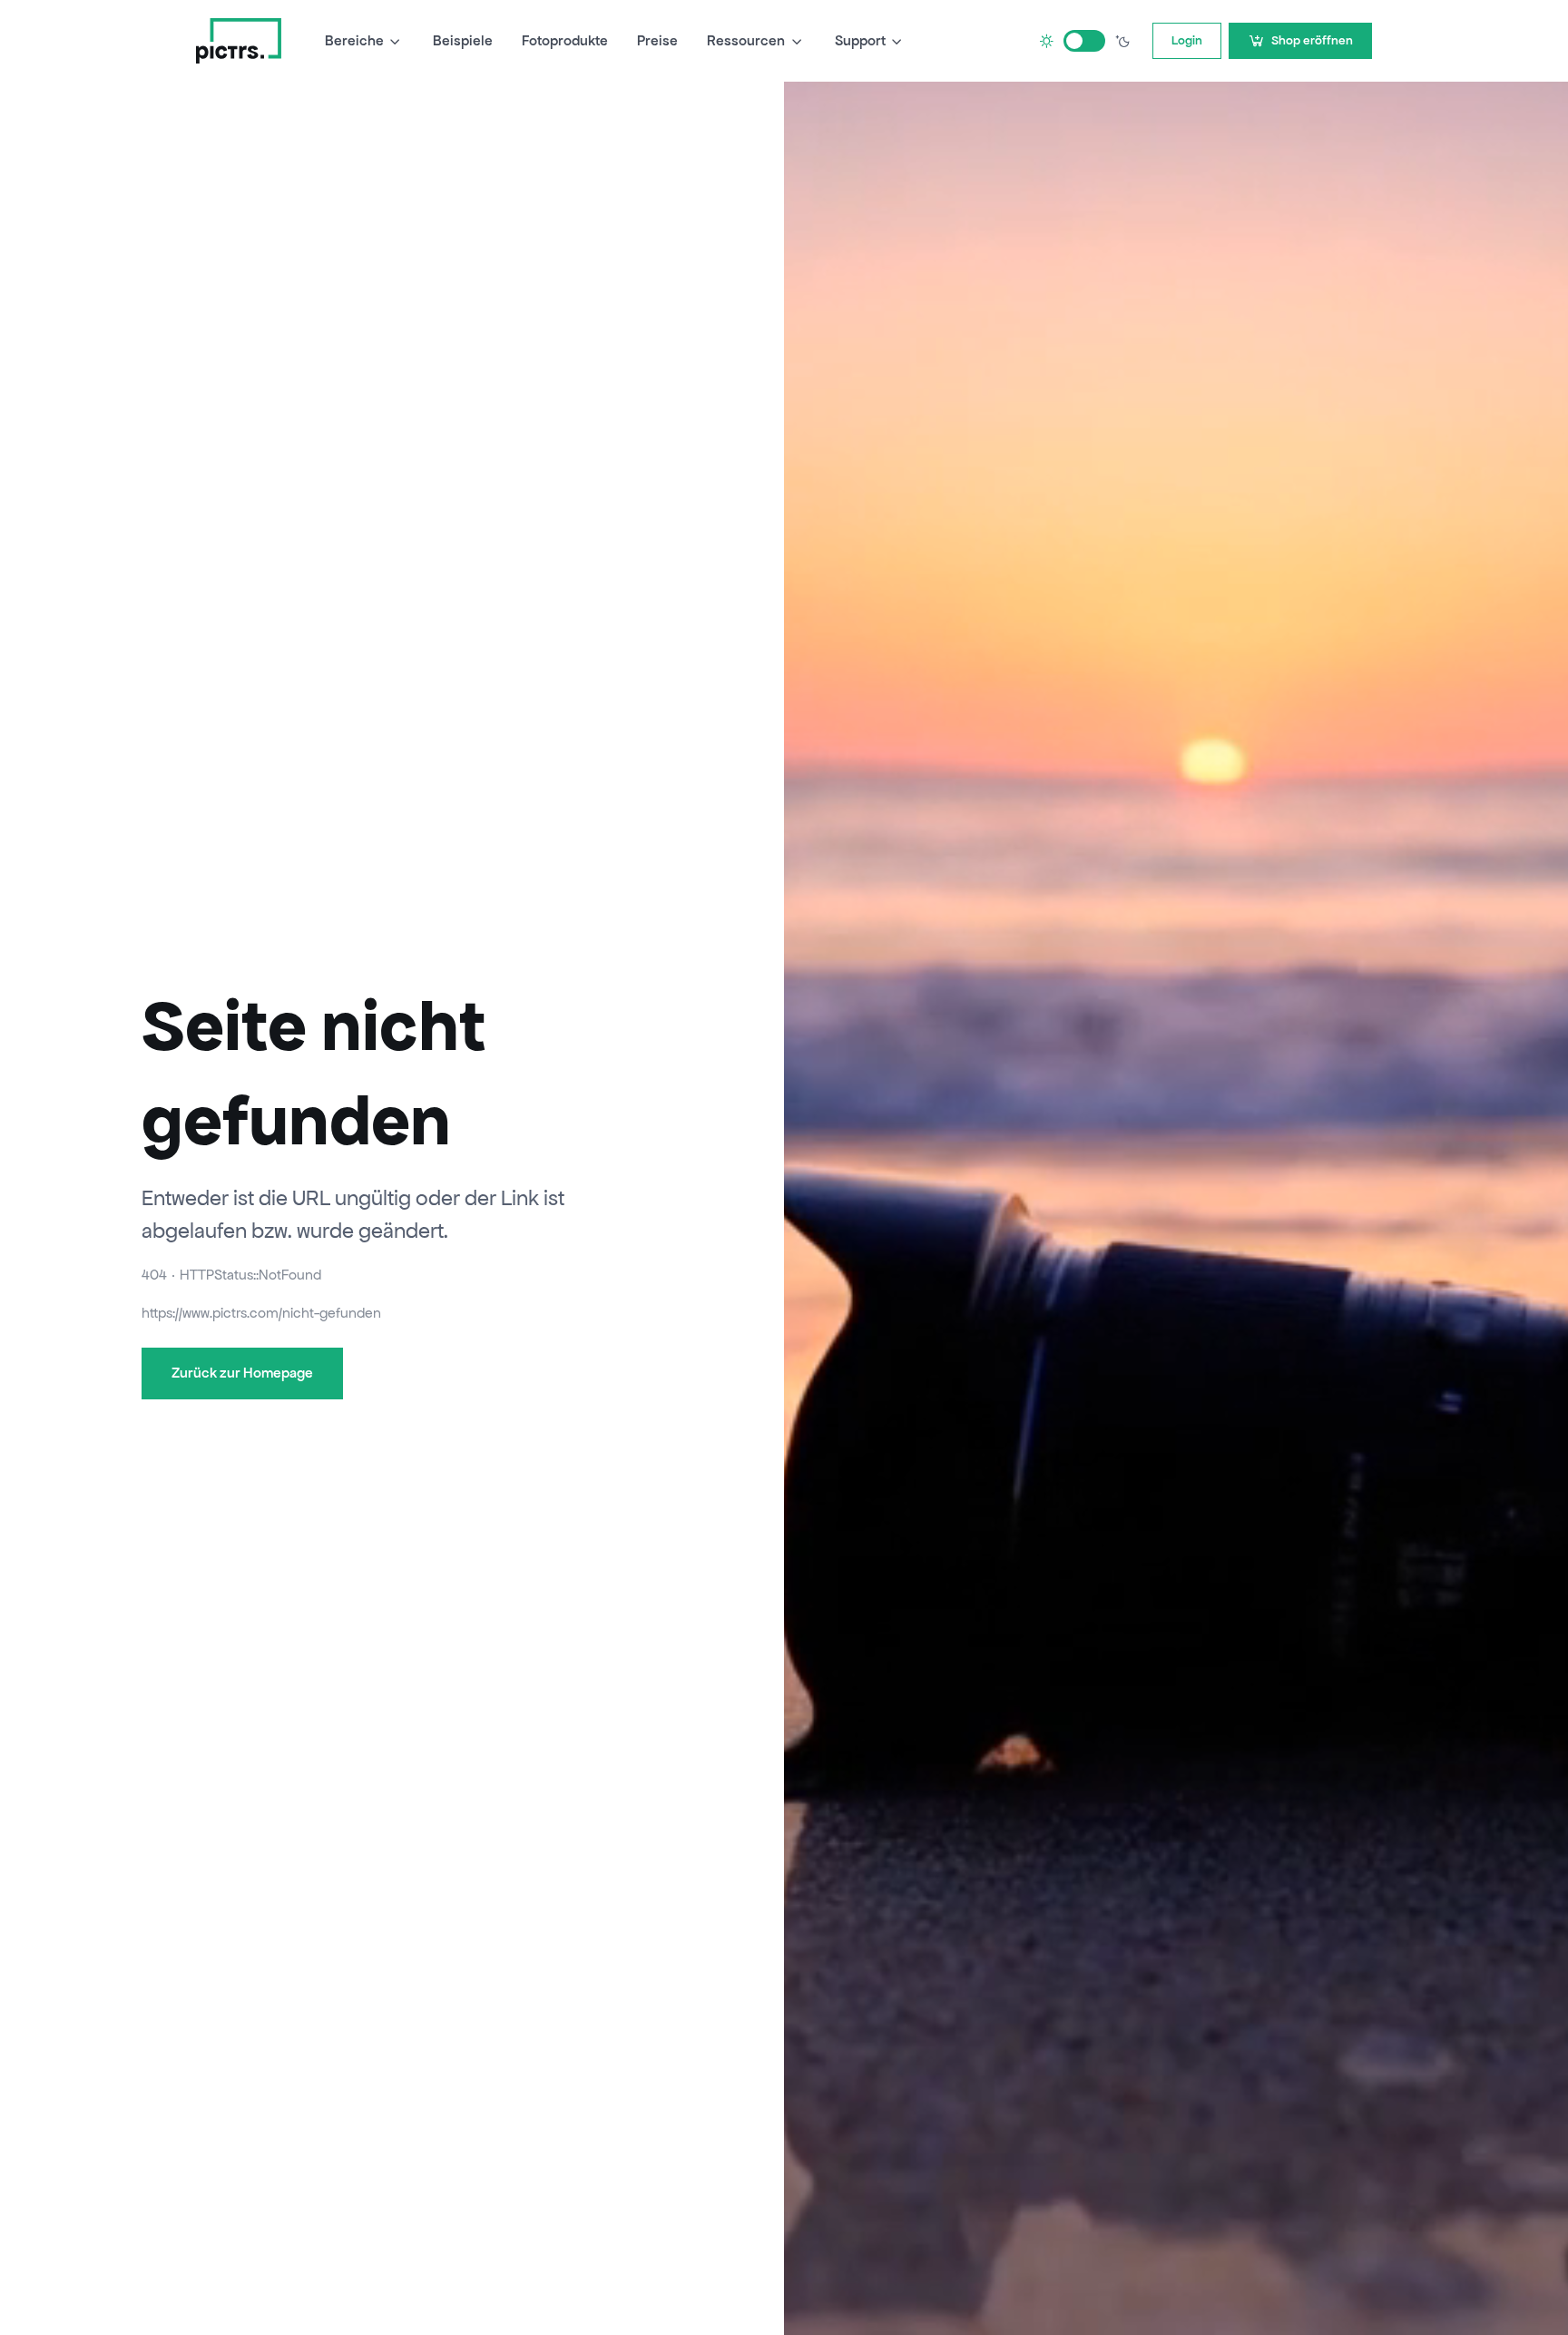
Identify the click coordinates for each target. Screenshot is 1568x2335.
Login (1187, 40)
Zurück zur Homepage (242, 1373)
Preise (657, 40)
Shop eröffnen (1312, 40)
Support (860, 40)
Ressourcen (746, 40)
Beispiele (463, 40)
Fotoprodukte (565, 40)
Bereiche (354, 40)
